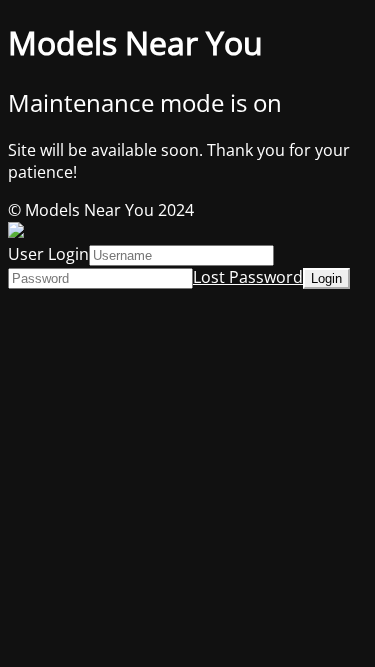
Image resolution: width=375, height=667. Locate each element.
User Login (48, 254)
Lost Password (248, 277)
